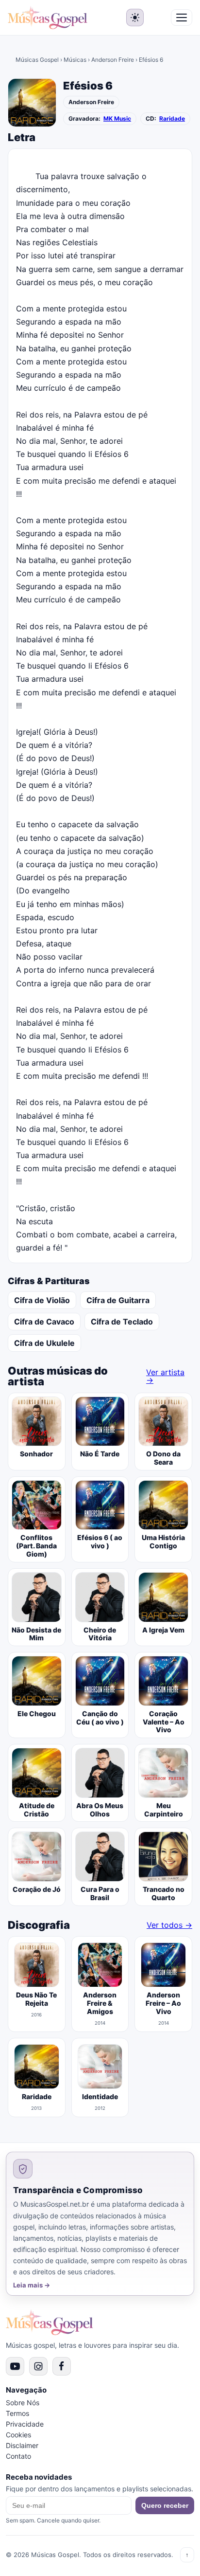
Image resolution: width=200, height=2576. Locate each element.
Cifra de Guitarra (118, 1300)
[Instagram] (38, 2366)
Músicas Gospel (37, 60)
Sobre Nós (23, 2403)
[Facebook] (62, 2366)
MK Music (117, 119)
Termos (17, 2413)
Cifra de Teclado (122, 1322)
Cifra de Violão (42, 1300)
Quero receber (165, 2505)
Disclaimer (22, 2445)
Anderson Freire (113, 60)
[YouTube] (15, 2366)
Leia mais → (32, 2285)
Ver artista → (165, 1376)
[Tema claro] (135, 18)
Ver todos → (169, 1925)
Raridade (172, 119)
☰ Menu (182, 18)
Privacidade (25, 2424)
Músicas (75, 60)
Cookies (18, 2435)
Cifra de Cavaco (44, 1322)
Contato (18, 2456)
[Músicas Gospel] (48, 18)
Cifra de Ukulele (44, 1343)
